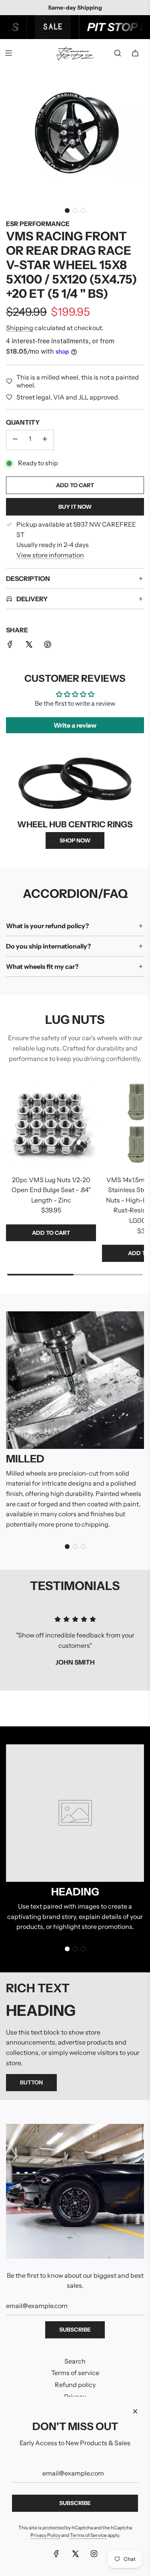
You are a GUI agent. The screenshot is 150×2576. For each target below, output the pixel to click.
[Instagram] (94, 2554)
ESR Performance (38, 224)
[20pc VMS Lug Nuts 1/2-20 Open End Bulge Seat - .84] (51, 1124)
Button (31, 2082)
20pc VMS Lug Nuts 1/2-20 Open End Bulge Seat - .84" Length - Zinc (51, 1190)
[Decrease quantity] (15, 440)
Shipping (20, 328)
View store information (50, 555)
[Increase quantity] (45, 440)
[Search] (118, 53)
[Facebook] (56, 2554)
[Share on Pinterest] (48, 646)
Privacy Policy (45, 2535)
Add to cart (51, 1233)
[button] (67, 211)
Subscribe (75, 2330)
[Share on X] (29, 646)
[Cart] (135, 53)
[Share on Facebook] (10, 646)
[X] (75, 2554)
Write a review (75, 725)
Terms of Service (88, 2535)
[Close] (135, 2411)
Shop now (75, 840)
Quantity (23, 422)
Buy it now (75, 507)
